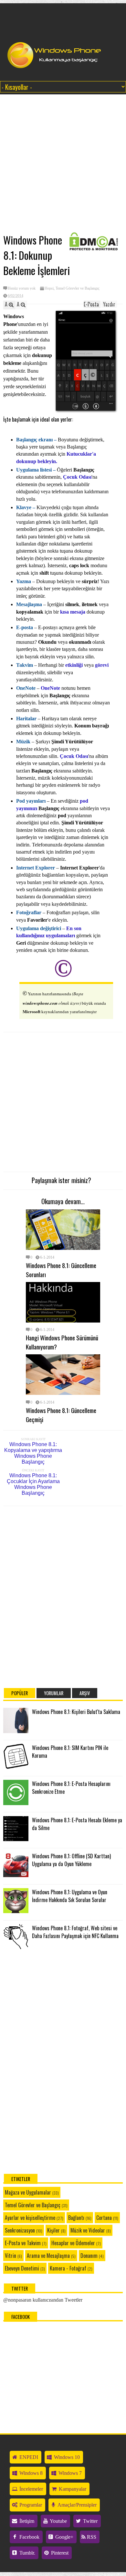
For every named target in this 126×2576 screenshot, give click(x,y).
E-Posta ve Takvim (23, 2243)
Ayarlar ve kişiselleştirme (30, 2218)
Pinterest (59, 2553)
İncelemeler (31, 2489)
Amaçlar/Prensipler (77, 2505)
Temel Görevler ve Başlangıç (78, 288)
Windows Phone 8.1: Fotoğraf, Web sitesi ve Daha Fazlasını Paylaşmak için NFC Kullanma (75, 1932)
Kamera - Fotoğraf (68, 2268)
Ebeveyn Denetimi (22, 2268)
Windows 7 (69, 2473)
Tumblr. (27, 2553)
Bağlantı (76, 2218)
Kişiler (53, 2230)
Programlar (30, 2505)
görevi (102, 665)
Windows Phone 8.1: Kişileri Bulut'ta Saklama (76, 1712)
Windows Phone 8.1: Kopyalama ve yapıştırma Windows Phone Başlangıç (33, 1453)
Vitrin (10, 2256)
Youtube (58, 2521)
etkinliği (73, 665)
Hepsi (49, 288)
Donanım (89, 2256)
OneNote (51, 688)
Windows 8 (30, 2473)
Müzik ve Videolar (88, 2230)
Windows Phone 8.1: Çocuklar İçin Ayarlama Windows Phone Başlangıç (33, 1484)
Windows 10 (66, 2457)
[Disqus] (63, 1594)
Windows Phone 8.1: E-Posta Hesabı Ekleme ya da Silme (77, 1824)
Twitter (90, 2521)
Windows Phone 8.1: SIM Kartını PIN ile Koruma (70, 1752)
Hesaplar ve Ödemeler (73, 2243)
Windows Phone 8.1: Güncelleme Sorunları (61, 1270)
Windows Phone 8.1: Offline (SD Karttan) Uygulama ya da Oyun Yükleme (71, 1860)
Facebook (29, 2537)
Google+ (64, 2537)
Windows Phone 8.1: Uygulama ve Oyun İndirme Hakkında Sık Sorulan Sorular (70, 1896)
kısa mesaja (73, 612)
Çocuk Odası (74, 756)
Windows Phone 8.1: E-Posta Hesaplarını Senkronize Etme (71, 1788)
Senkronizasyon (20, 2230)
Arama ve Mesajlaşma (48, 2256)
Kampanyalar (72, 2489)
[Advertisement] (60, 164)
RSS (91, 2537)
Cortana (104, 2218)
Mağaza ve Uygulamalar (28, 2192)
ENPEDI (28, 2457)
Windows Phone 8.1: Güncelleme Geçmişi (61, 1415)
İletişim (26, 2521)
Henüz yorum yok (22, 288)
